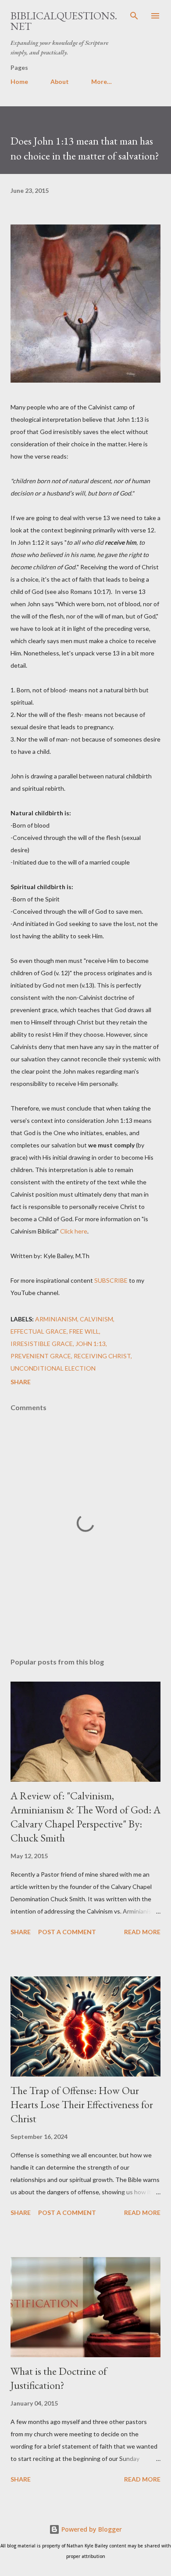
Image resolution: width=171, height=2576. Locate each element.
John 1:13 (91, 1344)
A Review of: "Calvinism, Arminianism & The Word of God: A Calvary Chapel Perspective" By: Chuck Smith (85, 1817)
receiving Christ (102, 1356)
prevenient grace (41, 1356)
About (60, 81)
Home (19, 81)
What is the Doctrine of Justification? (59, 2378)
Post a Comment (67, 1932)
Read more (142, 1932)
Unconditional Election (53, 1368)
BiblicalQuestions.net (64, 21)
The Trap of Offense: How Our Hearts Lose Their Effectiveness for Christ (82, 2104)
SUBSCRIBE (111, 1280)
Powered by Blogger (91, 2529)
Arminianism (56, 1319)
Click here (74, 1231)
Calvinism (96, 1319)
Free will (84, 1331)
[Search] (134, 16)
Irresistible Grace (42, 1344)
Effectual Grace (39, 1331)
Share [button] (21, 1382)
